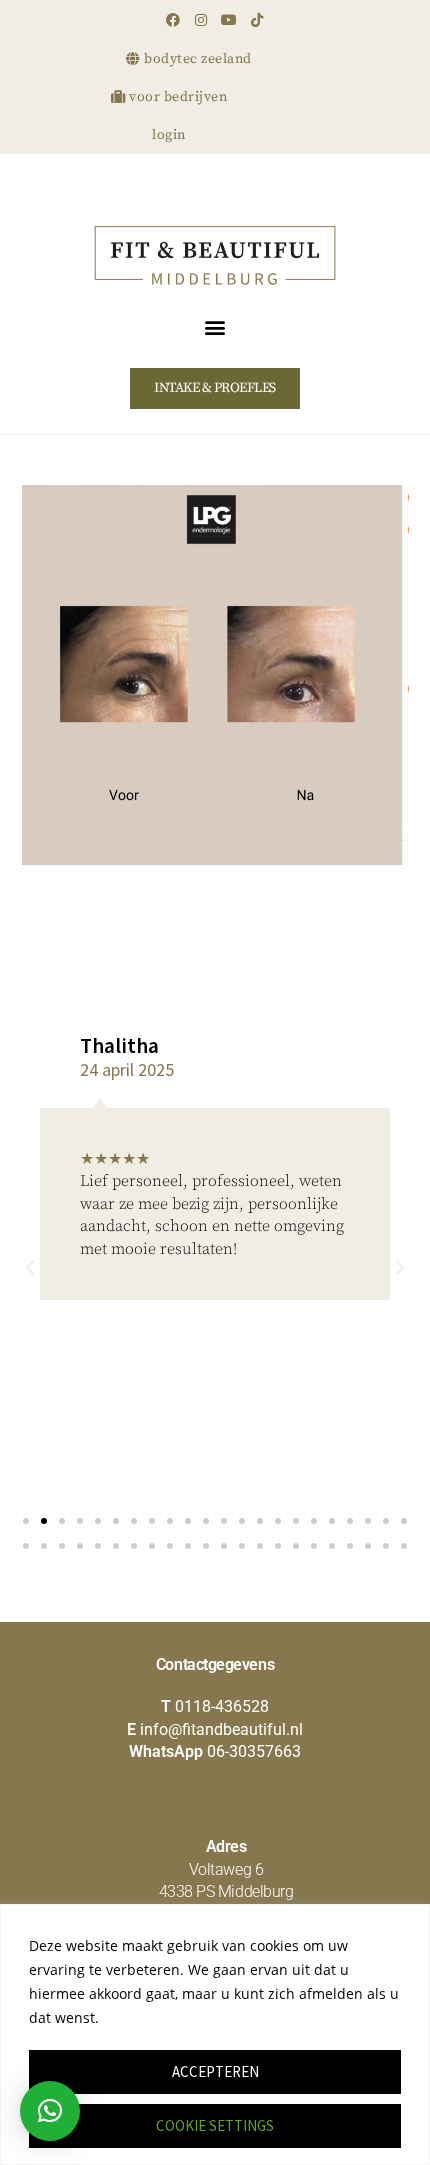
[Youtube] (229, 20)
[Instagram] (201, 20)
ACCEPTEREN (215, 2071)
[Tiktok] (257, 20)
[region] (215, 2034)
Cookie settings (215, 2125)
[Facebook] (173, 20)
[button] (215, 326)
